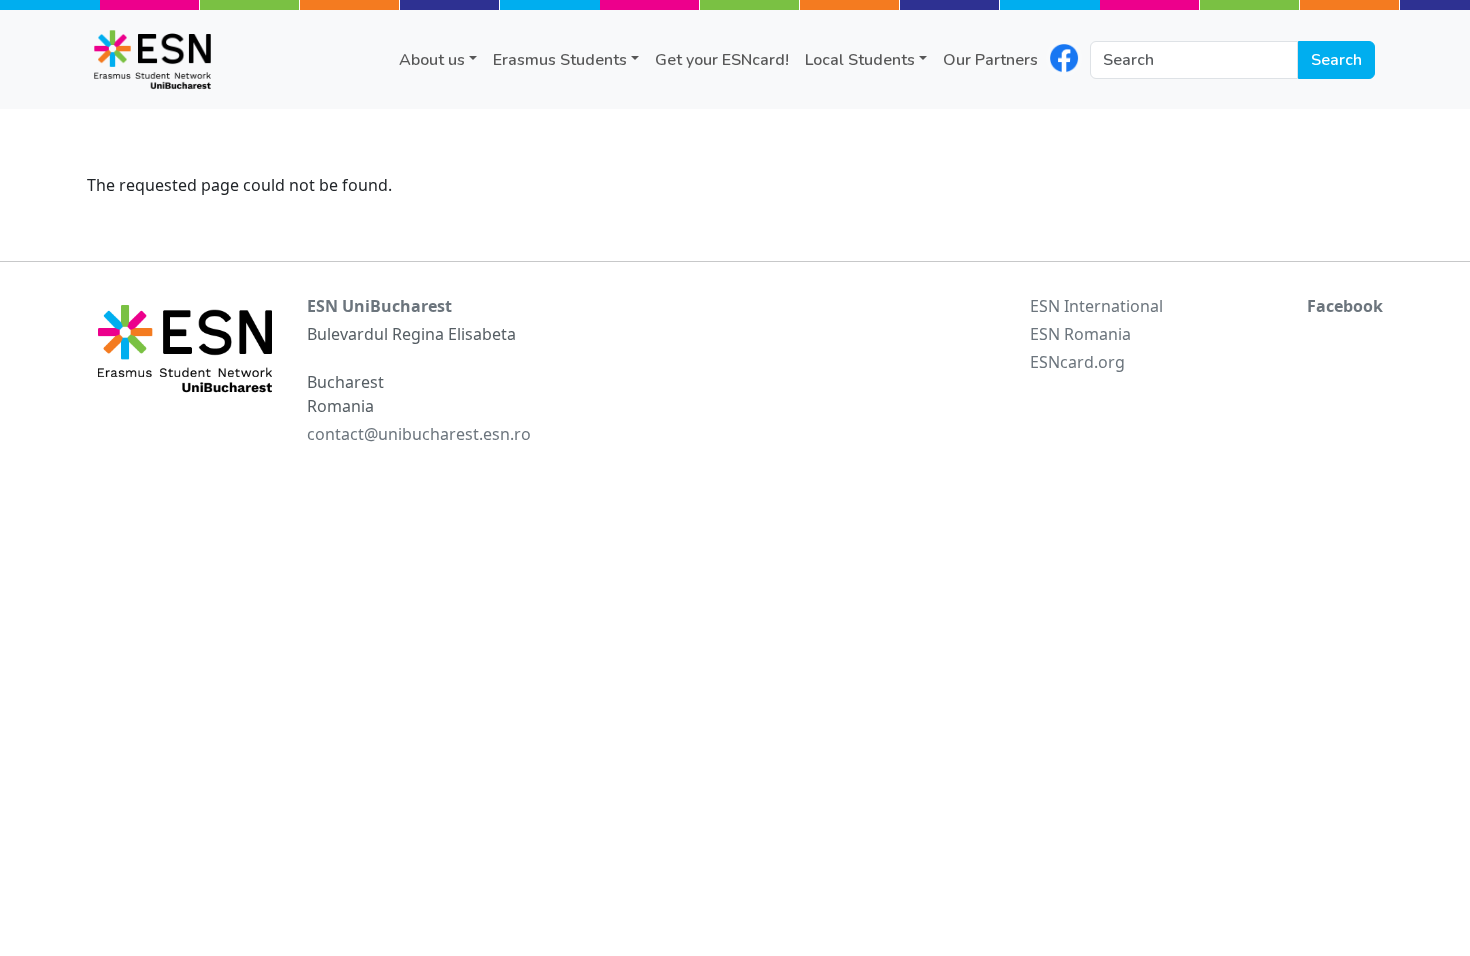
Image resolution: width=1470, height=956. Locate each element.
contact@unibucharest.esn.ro (419, 434)
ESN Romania (1080, 334)
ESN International (1096, 306)
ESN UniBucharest (379, 306)
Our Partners (990, 60)
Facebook (1345, 306)
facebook (1064, 58)
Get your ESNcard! (722, 60)
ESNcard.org (1077, 362)
